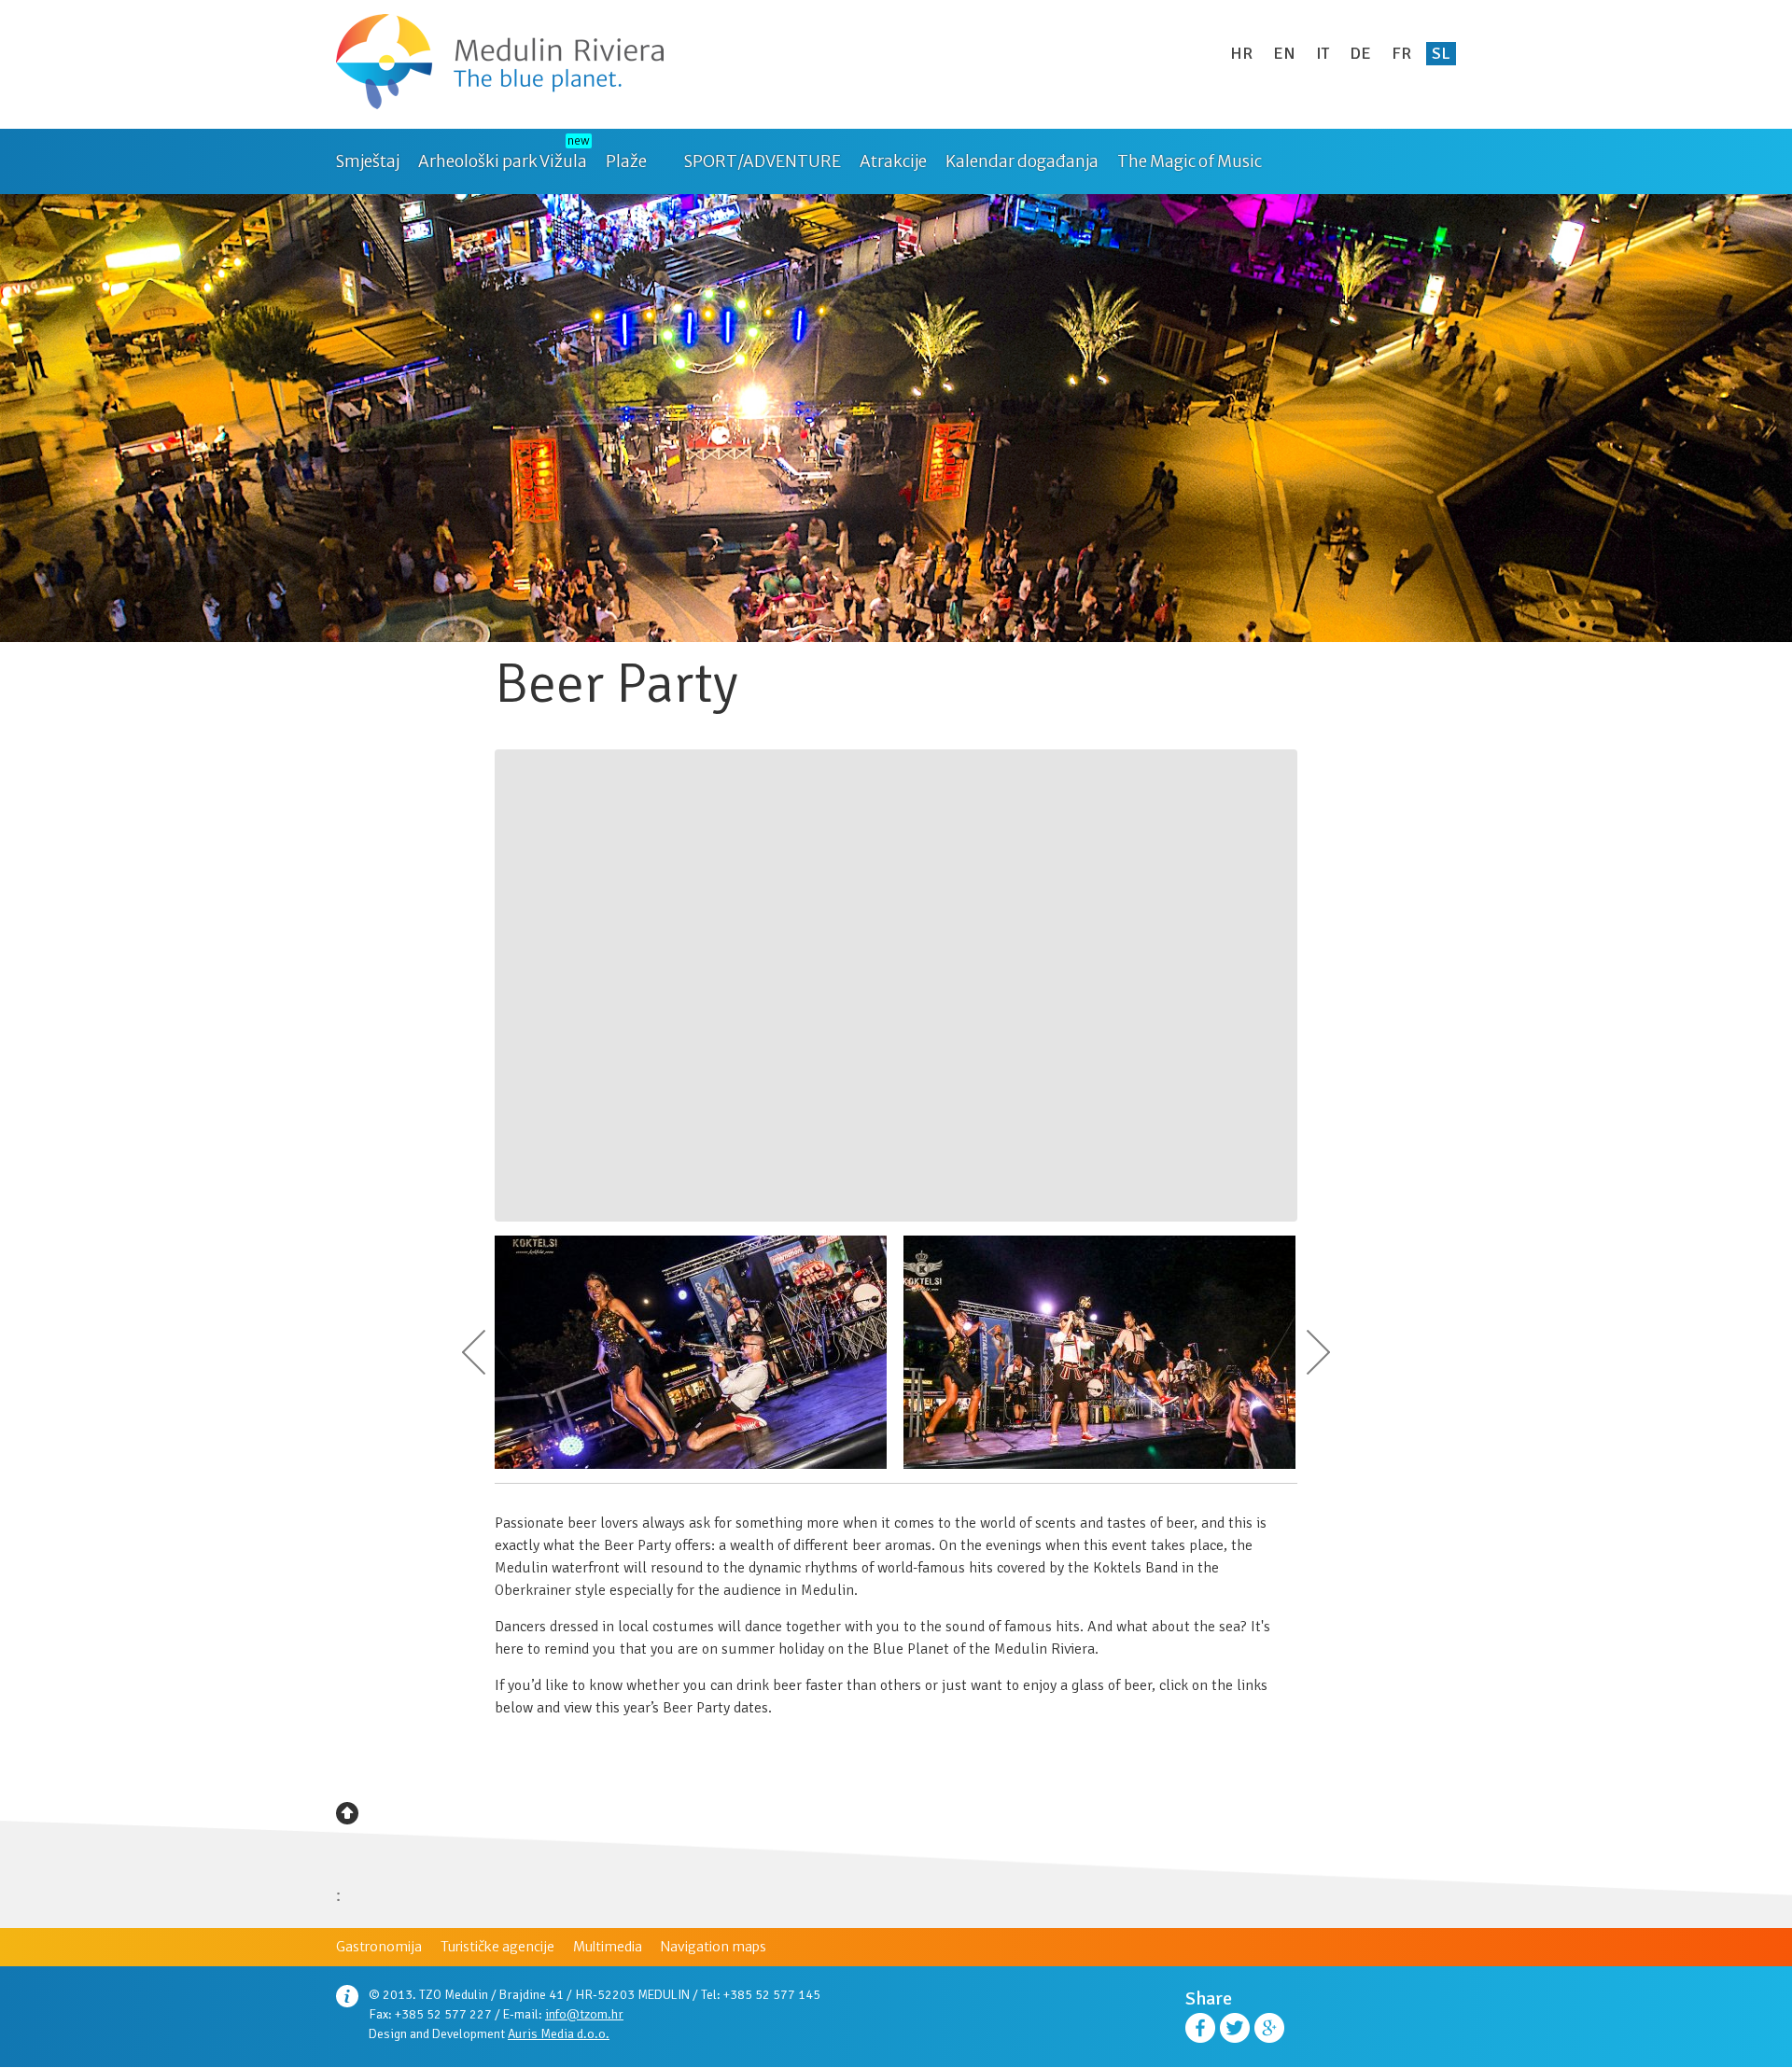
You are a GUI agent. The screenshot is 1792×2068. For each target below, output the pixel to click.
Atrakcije (893, 161)
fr (1401, 53)
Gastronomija (379, 1947)
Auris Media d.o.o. (559, 2034)
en (1284, 53)
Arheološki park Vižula (503, 161)
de (1360, 53)
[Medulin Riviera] (500, 64)
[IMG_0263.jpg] (1099, 1465)
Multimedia (608, 1947)
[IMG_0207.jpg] (691, 1465)
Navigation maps (714, 1947)
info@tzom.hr (584, 2014)
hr (1241, 53)
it (1323, 53)
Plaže (626, 161)
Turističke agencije (497, 1947)
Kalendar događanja (1022, 161)
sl (1441, 53)
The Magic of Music (1190, 161)
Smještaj (368, 161)
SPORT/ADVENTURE (763, 161)
